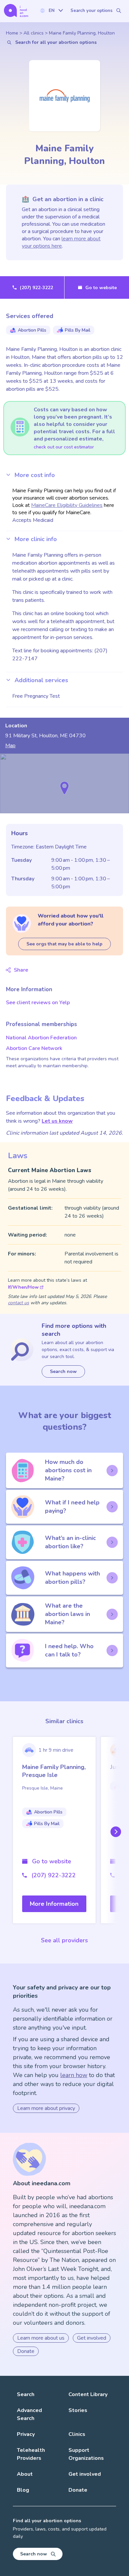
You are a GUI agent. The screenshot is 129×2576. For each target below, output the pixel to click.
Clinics (77, 2434)
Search (26, 2394)
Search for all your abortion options (56, 42)
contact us (19, 1303)
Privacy (26, 2434)
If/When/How (23, 1287)
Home (12, 33)
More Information (54, 1904)
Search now (63, 1371)
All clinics (34, 33)
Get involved (92, 2338)
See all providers (64, 1940)
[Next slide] (114, 1832)
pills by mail (78, 330)
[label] (51, 10)
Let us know (57, 1121)
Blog (23, 2490)
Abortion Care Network (34, 1048)
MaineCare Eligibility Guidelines (67, 505)
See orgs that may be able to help (64, 944)
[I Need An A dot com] (16, 10)
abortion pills (32, 330)
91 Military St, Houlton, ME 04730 (45, 736)
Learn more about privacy (46, 2108)
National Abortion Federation (41, 1038)
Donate (26, 2351)
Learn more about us (41, 2338)
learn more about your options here (61, 242)
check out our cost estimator (64, 447)
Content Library (88, 2394)
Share (21, 970)
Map (10, 746)
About (25, 2474)
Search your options (91, 11)
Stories (78, 2410)
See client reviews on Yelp (38, 1003)
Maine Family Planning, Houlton (82, 33)
